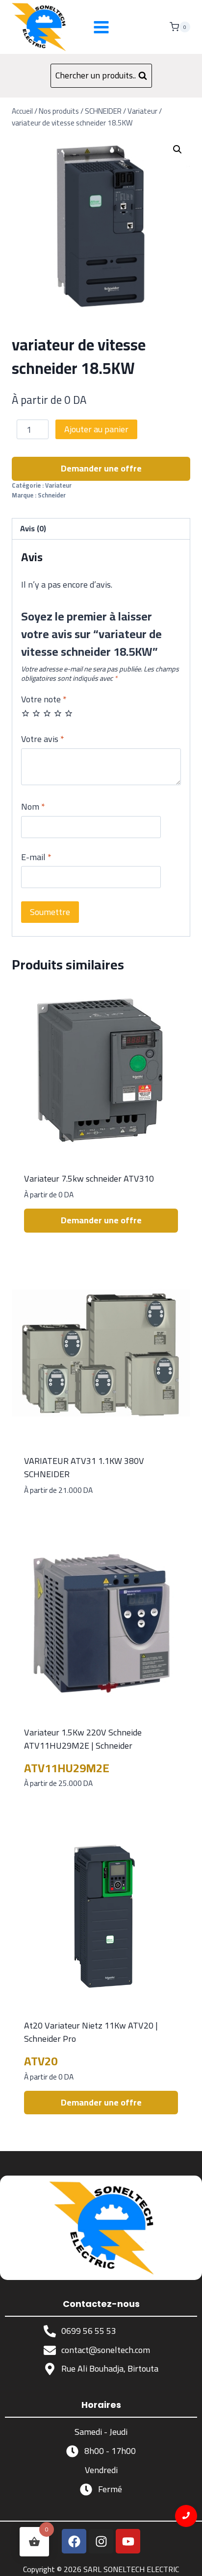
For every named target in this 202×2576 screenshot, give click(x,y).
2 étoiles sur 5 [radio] (36, 713)
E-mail (36, 858)
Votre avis (43, 740)
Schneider (52, 495)
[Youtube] (128, 2541)
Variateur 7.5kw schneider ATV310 (89, 1178)
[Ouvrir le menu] (101, 27)
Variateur (58, 485)
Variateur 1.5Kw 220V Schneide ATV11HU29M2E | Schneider (83, 1739)
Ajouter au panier (96, 429)
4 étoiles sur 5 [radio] (58, 713)
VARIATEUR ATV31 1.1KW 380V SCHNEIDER (84, 1467)
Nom (33, 808)
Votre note (44, 700)
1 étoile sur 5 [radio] (25, 713)
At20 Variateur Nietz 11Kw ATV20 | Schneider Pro (91, 2032)
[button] (177, 149)
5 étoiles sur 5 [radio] (69, 713)
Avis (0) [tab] (33, 528)
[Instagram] (101, 2541)
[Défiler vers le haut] (187, 2561)
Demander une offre (101, 468)
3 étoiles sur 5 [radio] (47, 713)
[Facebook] (74, 2541)
